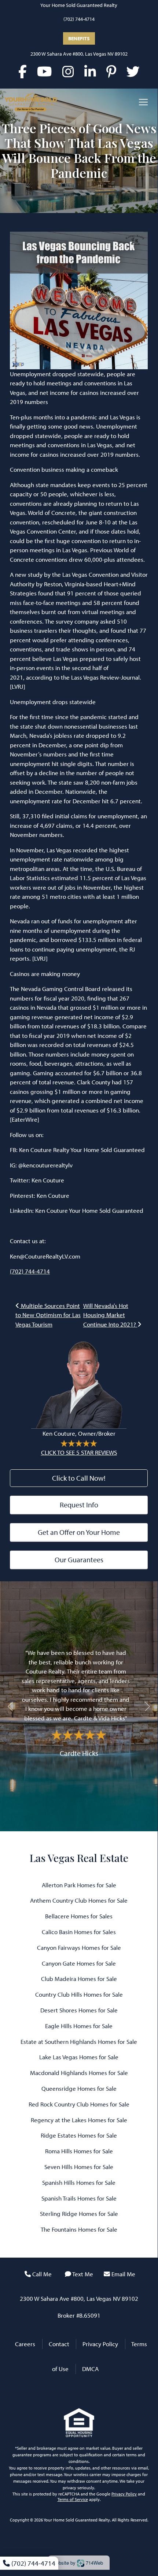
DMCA (90, 2369)
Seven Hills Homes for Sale (79, 2167)
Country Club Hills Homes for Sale (79, 1994)
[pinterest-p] (111, 71)
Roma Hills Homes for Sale (79, 2151)
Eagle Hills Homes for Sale (79, 2026)
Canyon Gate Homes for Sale (79, 1963)
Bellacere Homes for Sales (79, 1916)
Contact (59, 2344)
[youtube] (45, 71)
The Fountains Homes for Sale (79, 2229)
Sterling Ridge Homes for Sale (79, 2214)
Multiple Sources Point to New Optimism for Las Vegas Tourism (48, 1315)
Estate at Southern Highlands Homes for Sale (79, 2042)
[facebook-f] (23, 71)
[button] (10, 1706)
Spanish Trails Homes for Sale (79, 2198)
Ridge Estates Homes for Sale (79, 2135)
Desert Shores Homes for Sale (79, 2010)
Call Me (42, 2274)
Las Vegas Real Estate (79, 1858)
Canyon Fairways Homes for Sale (79, 1947)
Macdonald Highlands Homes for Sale (79, 2073)
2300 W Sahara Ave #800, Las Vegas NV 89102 (79, 54)
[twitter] (133, 71)
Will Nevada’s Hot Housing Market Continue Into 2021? (110, 1315)
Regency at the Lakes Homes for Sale (79, 2120)
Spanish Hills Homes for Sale (79, 2182)
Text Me (83, 2274)
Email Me (123, 2274)
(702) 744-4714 (79, 19)
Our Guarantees (79, 1560)
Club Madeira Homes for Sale (79, 1979)
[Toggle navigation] (143, 102)
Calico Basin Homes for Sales (79, 1932)
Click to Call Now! (79, 1478)
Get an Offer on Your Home (79, 1532)
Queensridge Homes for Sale (79, 2088)
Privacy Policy (100, 2344)
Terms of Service (73, 2499)
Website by (77, 2563)
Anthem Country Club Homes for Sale (79, 1900)
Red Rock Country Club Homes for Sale (79, 2104)
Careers (25, 2344)
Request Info (79, 1505)
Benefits (79, 38)
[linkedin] (90, 71)
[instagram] (68, 71)
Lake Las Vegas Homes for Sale (79, 2057)
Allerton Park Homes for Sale (79, 1885)
